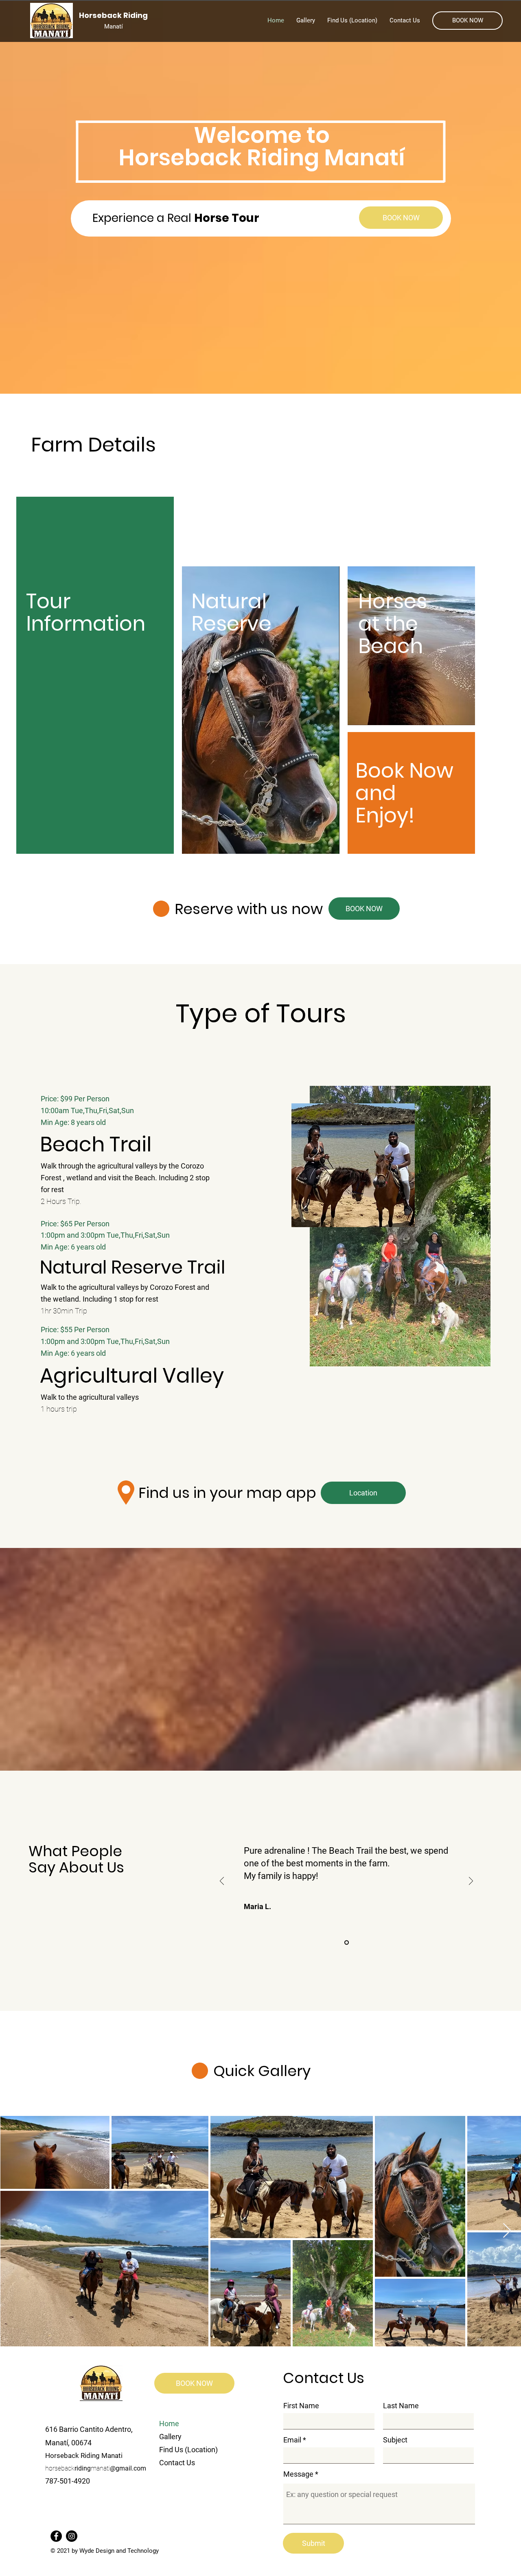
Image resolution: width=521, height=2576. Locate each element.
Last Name (401, 2406)
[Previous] (222, 1882)
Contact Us (177, 2463)
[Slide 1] (347, 1943)
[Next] (471, 1882)
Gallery (170, 2437)
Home (169, 2424)
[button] (467, 21)
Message (298, 2474)
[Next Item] (507, 2231)
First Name (301, 2406)
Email (292, 2440)
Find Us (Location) (188, 2450)
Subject (395, 2440)
